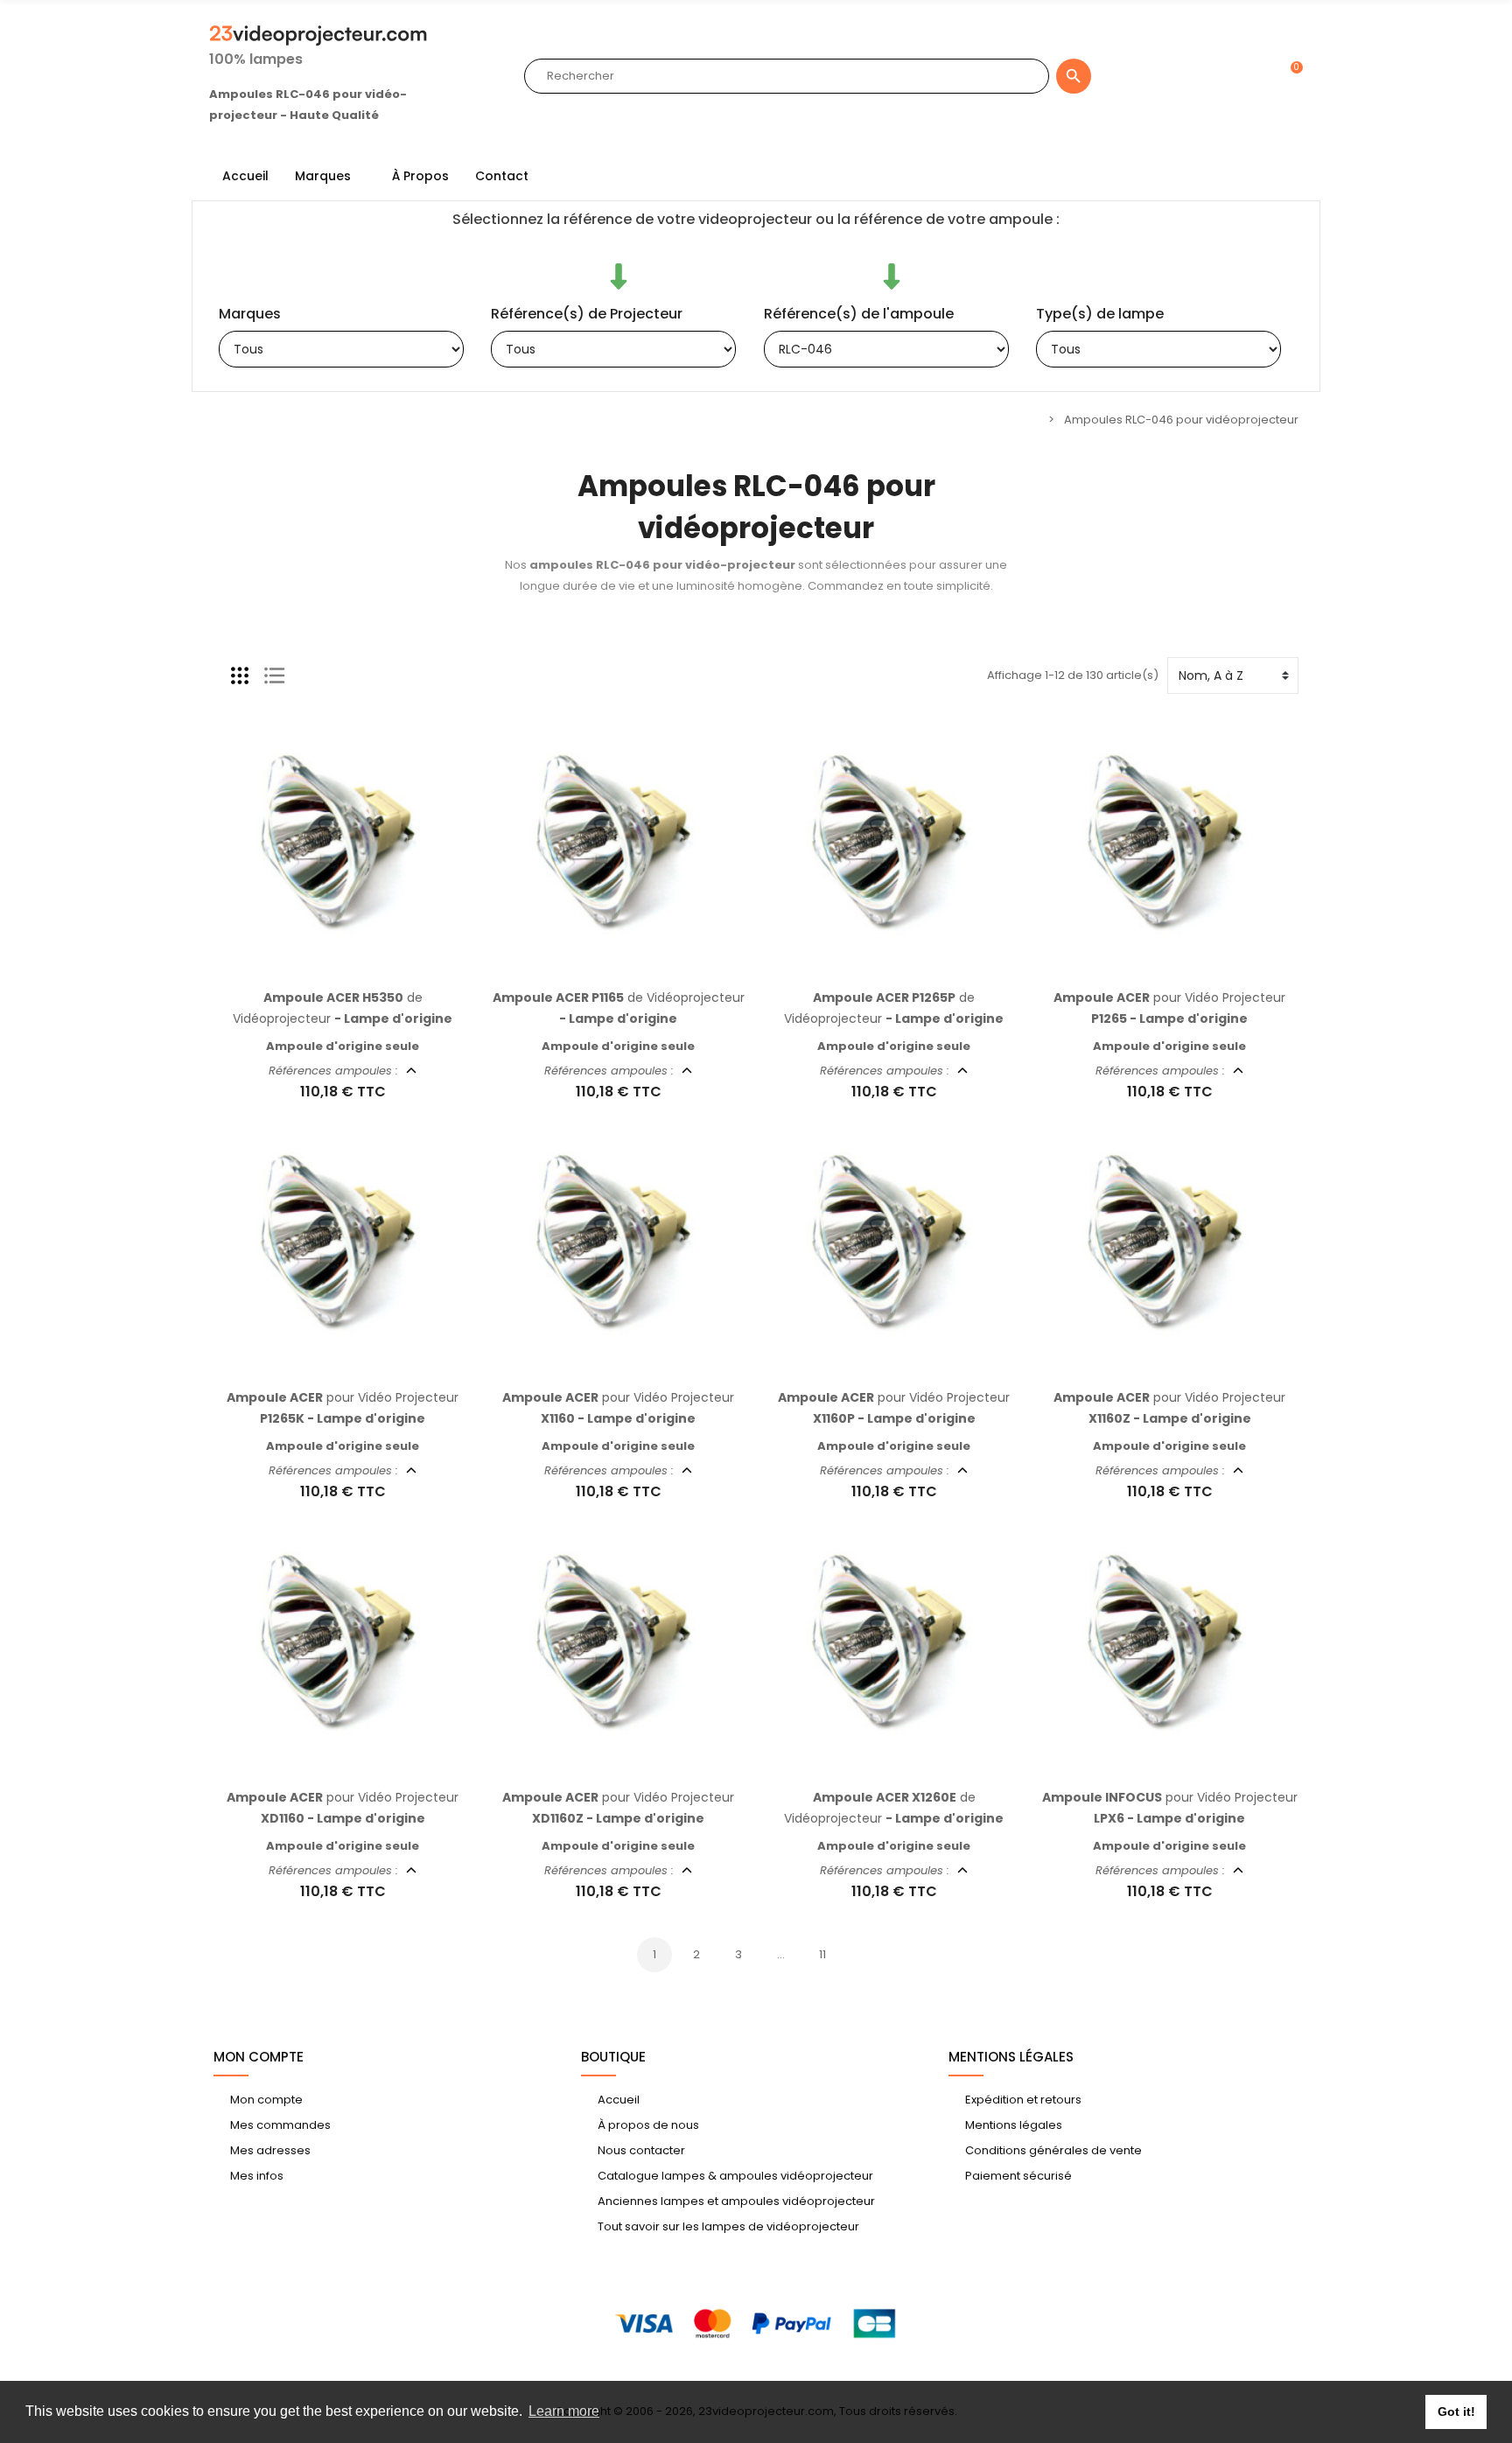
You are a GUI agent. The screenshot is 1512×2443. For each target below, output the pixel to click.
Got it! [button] (1456, 2411)
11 (822, 1954)
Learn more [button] (564, 2411)
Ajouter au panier (325, 968)
